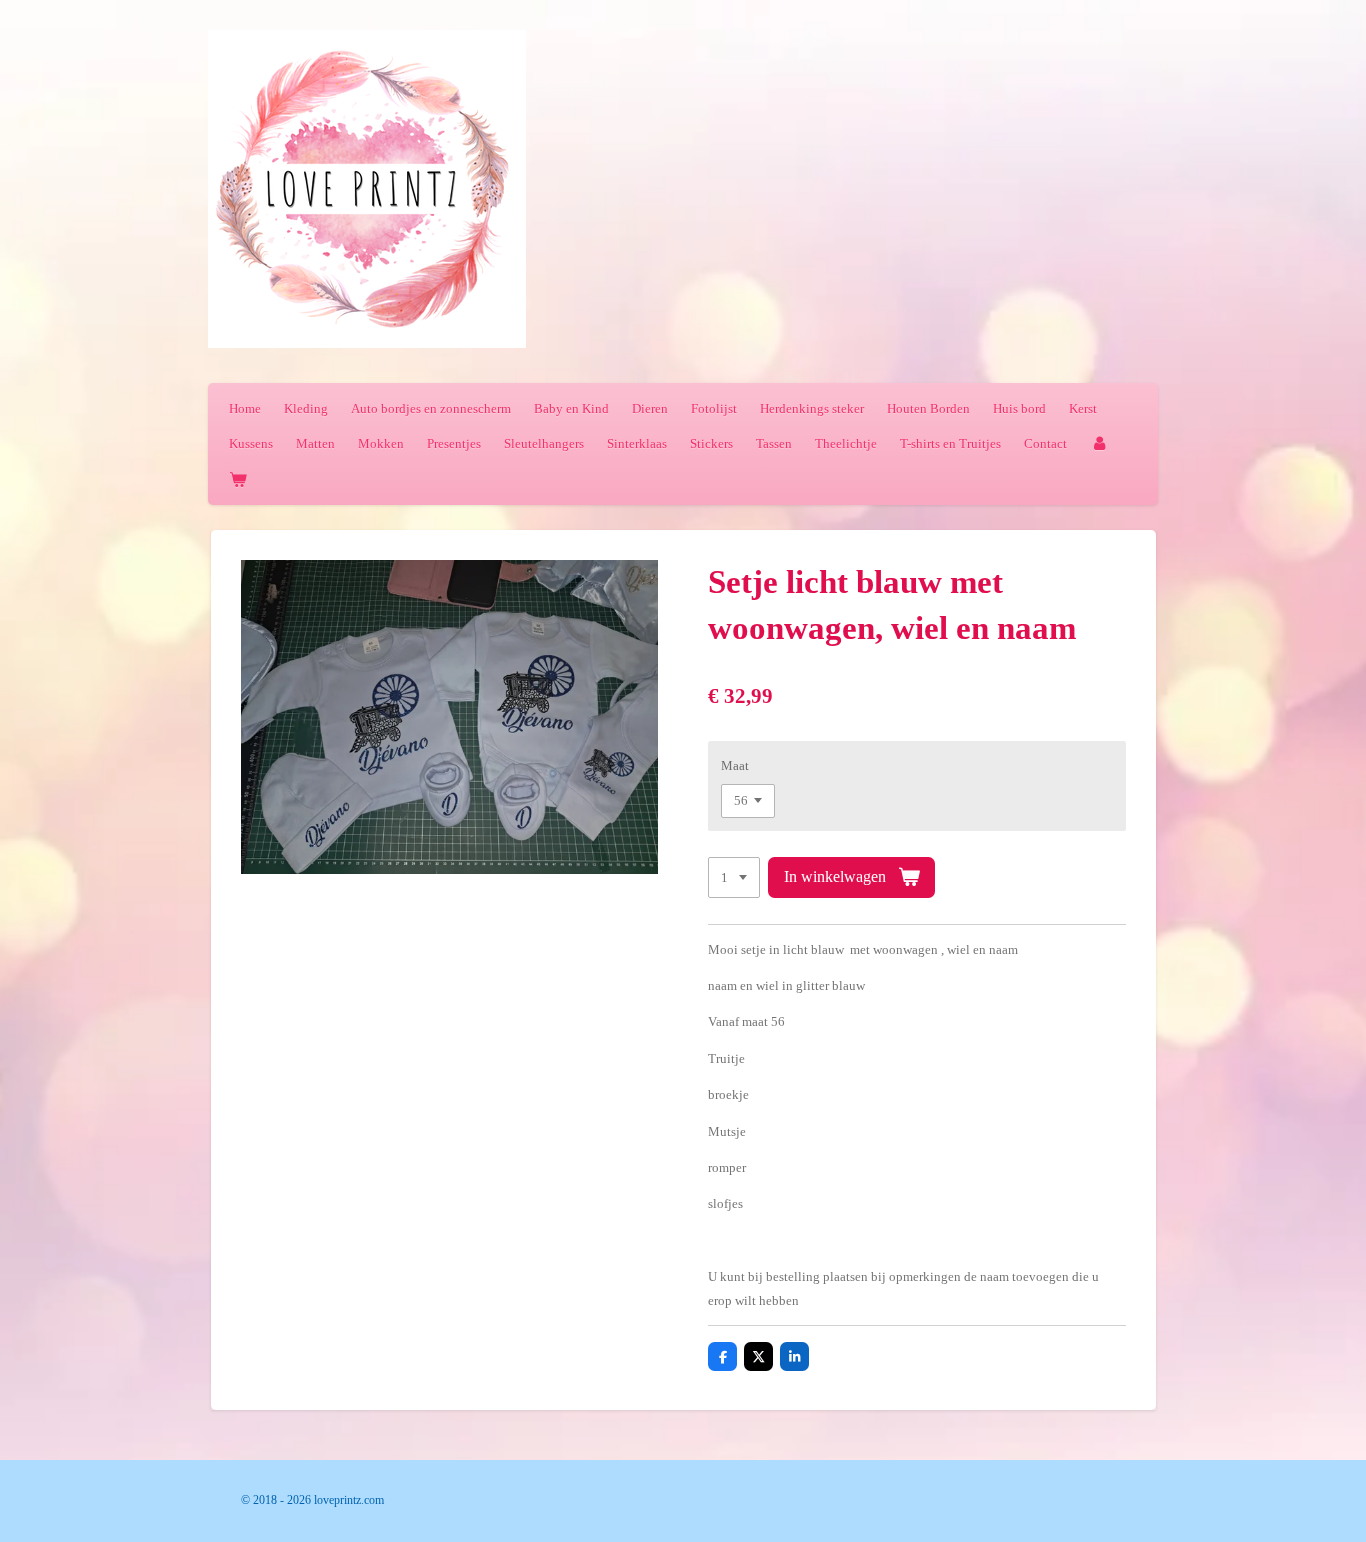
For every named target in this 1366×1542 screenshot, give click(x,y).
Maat (735, 765)
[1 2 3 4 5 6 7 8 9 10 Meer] (734, 877)
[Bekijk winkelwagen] (238, 479)
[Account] (1099, 443)
